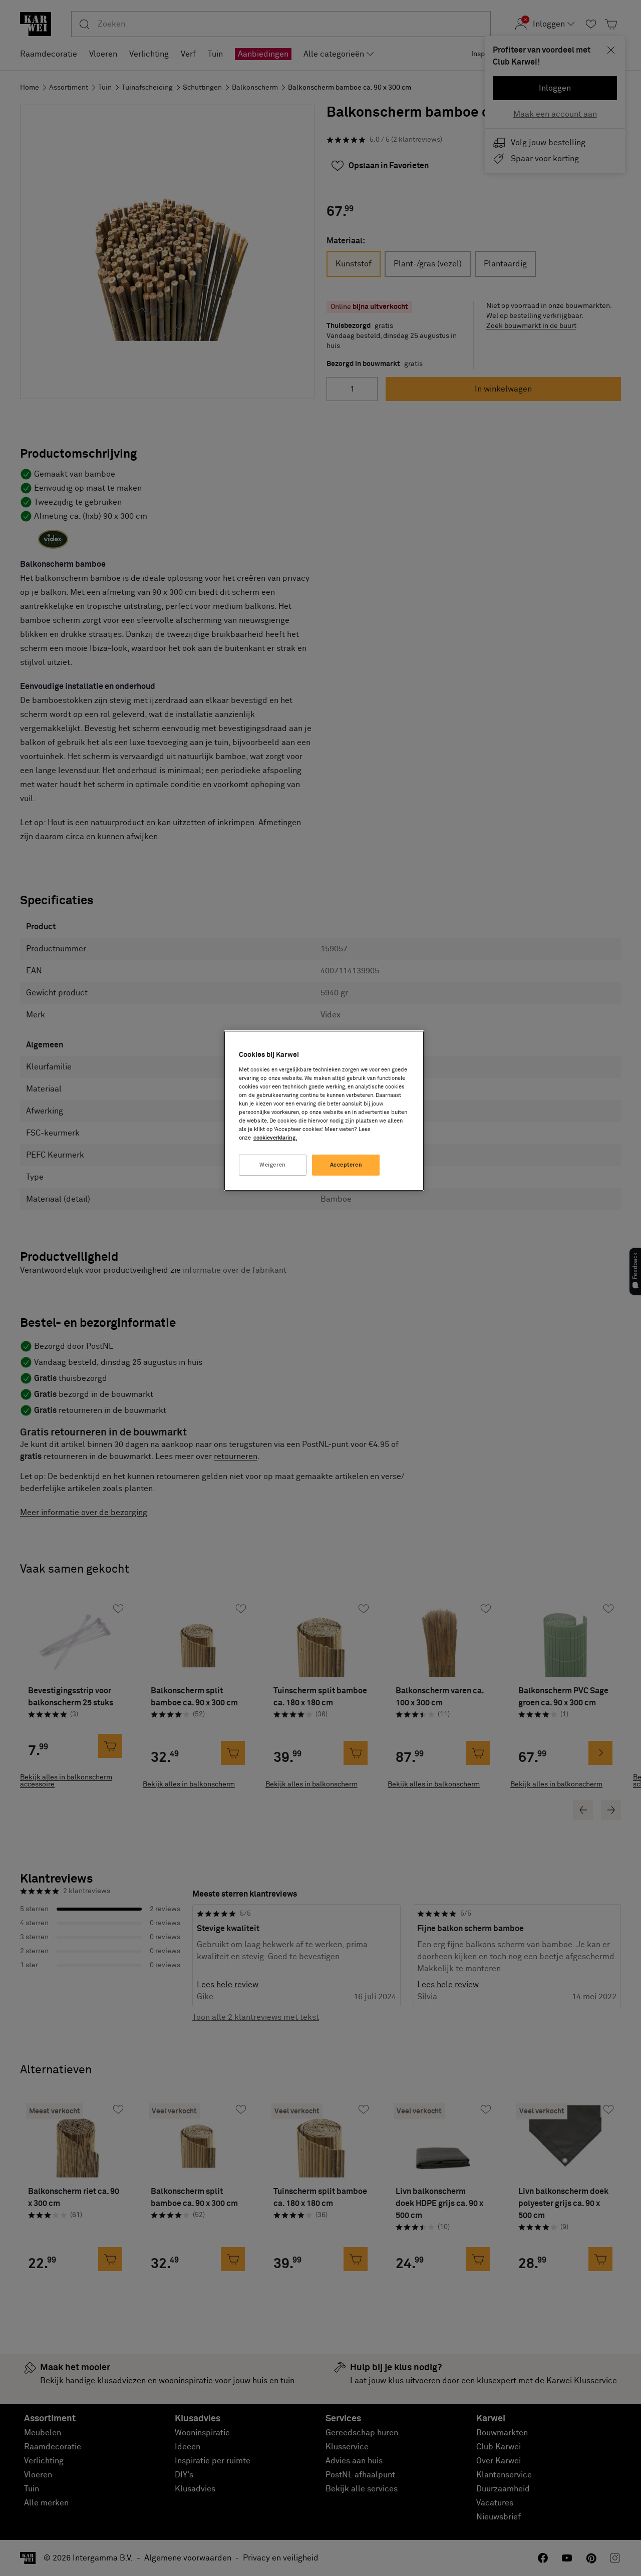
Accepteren (346, 1165)
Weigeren (273, 1165)
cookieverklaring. (275, 1138)
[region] (324, 1111)
